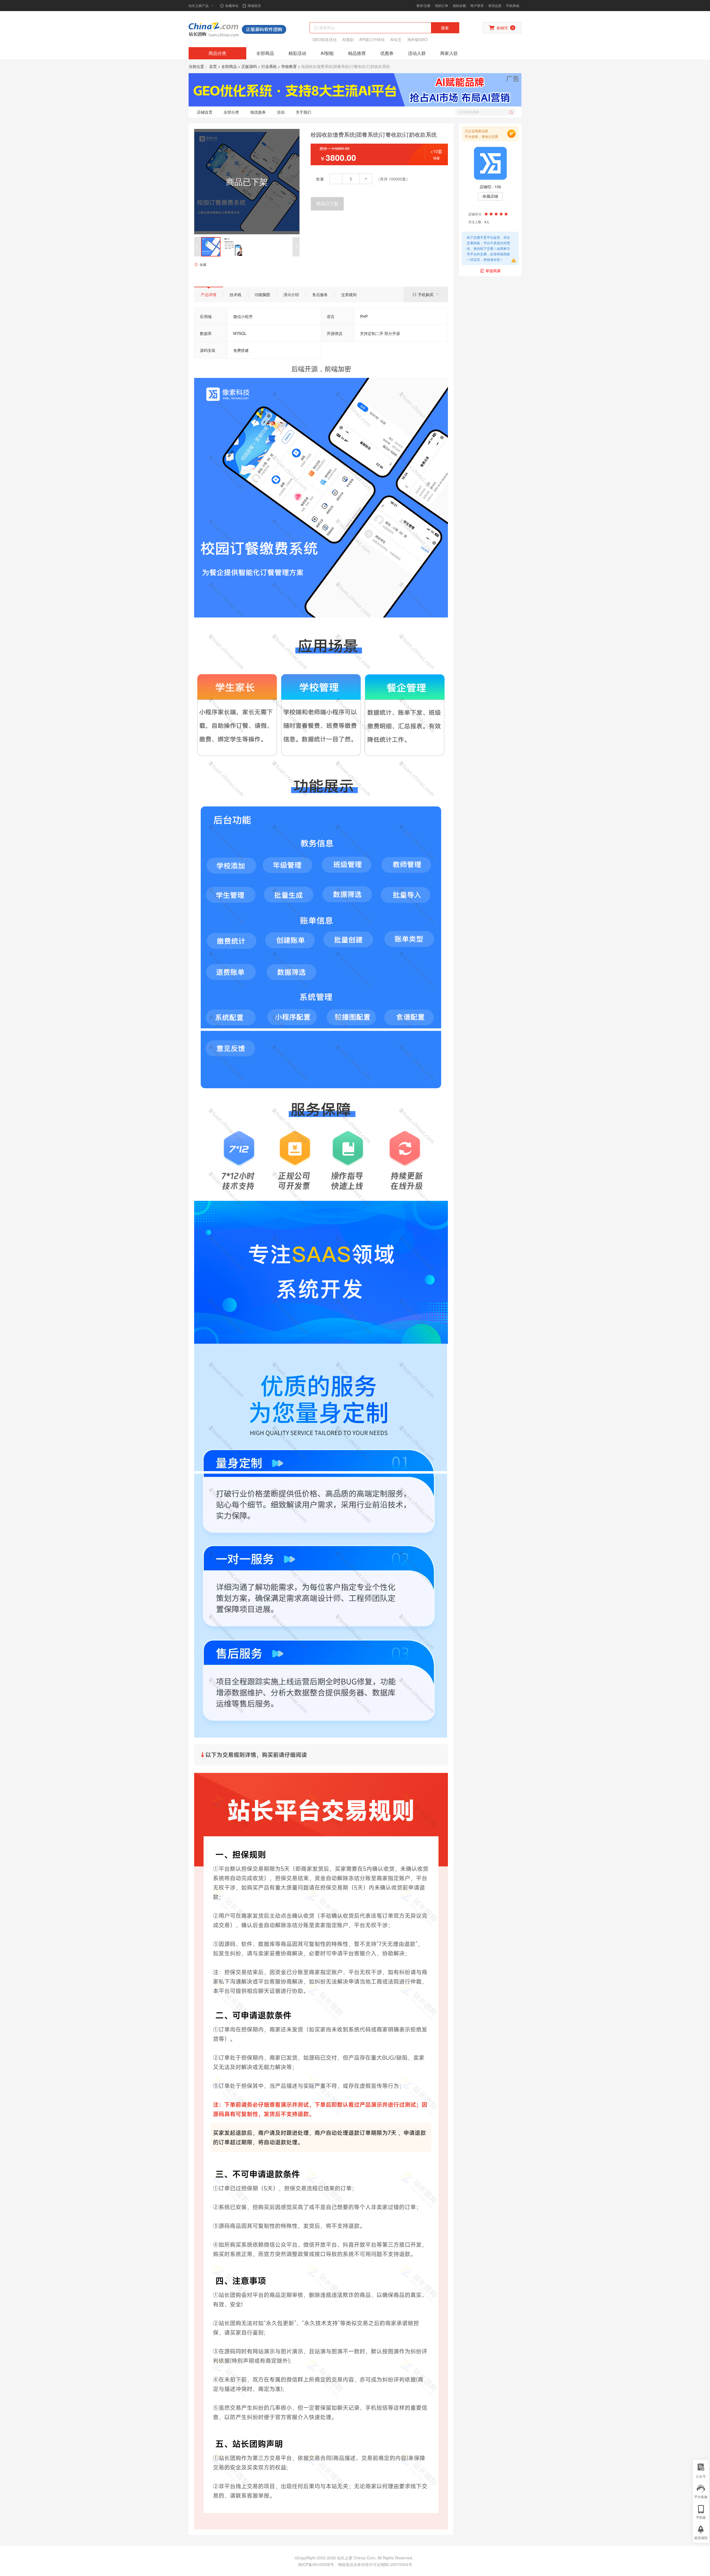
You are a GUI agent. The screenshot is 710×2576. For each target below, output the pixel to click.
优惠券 (387, 53)
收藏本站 (232, 5)
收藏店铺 (490, 196)
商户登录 (477, 5)
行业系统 (269, 66)
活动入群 (417, 53)
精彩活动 (297, 53)
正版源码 (249, 66)
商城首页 (254, 5)
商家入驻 (449, 53)
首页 (213, 66)
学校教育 (289, 66)
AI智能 (327, 53)
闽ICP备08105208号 (316, 2564)
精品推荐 (357, 53)
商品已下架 (327, 204)
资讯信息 (495, 5)
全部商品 (265, 53)
